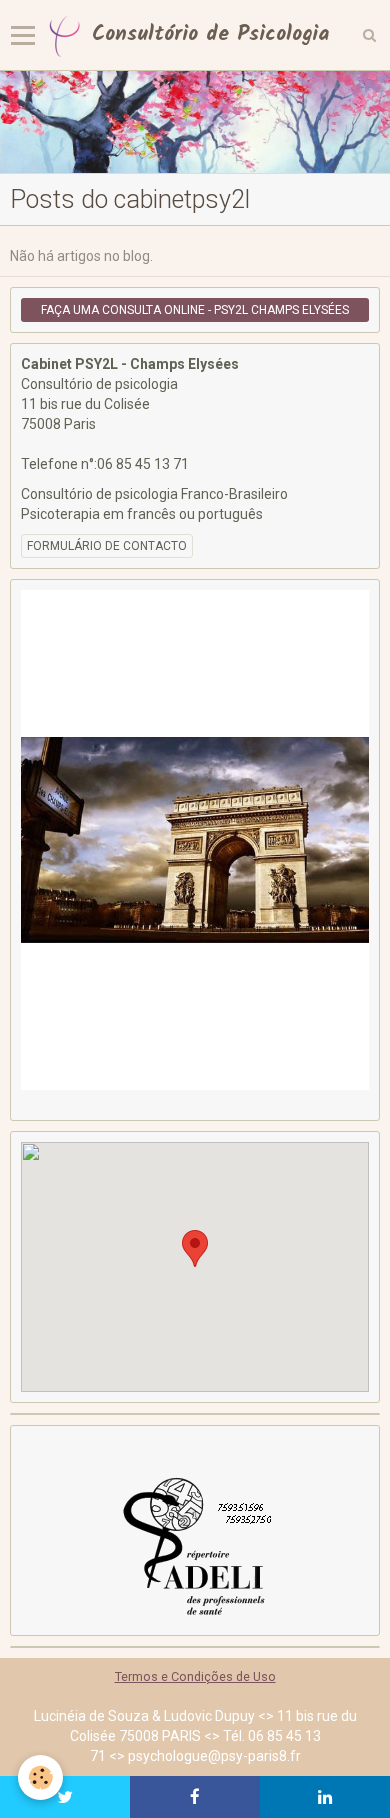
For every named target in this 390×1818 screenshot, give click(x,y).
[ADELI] (195, 1544)
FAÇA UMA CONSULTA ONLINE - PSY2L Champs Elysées (195, 310)
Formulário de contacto (107, 546)
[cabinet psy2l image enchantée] (195, 122)
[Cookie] (40, 1777)
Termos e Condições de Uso (195, 1676)
